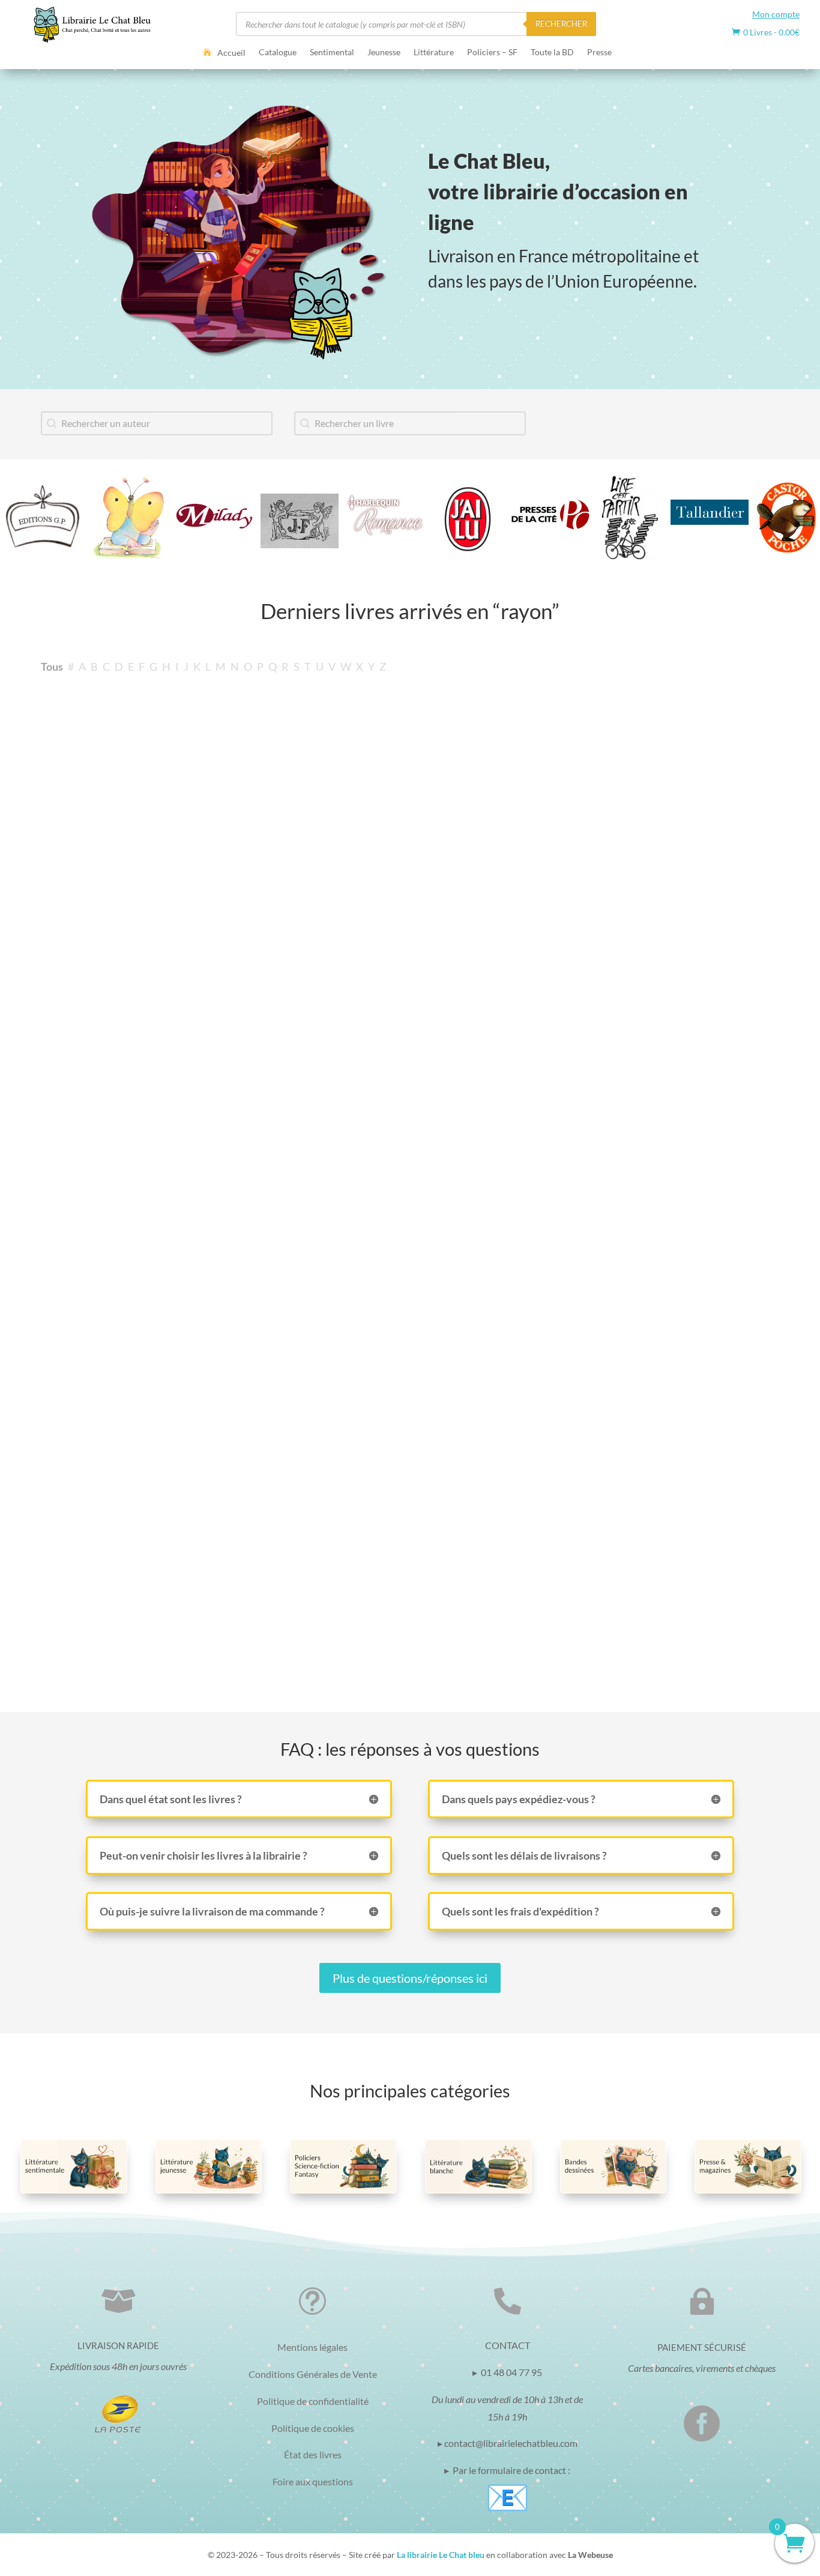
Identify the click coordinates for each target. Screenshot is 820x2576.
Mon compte (776, 14)
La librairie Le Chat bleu (441, 2555)
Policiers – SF (492, 53)
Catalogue (278, 53)
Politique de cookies (313, 2428)
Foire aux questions (313, 2481)
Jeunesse (384, 53)
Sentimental (332, 53)
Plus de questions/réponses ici (410, 1978)
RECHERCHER (561, 23)
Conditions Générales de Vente (313, 2374)
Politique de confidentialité (313, 2401)
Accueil (231, 53)
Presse (599, 53)
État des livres (313, 2454)
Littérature (434, 53)
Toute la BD (552, 53)
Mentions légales (312, 2347)
